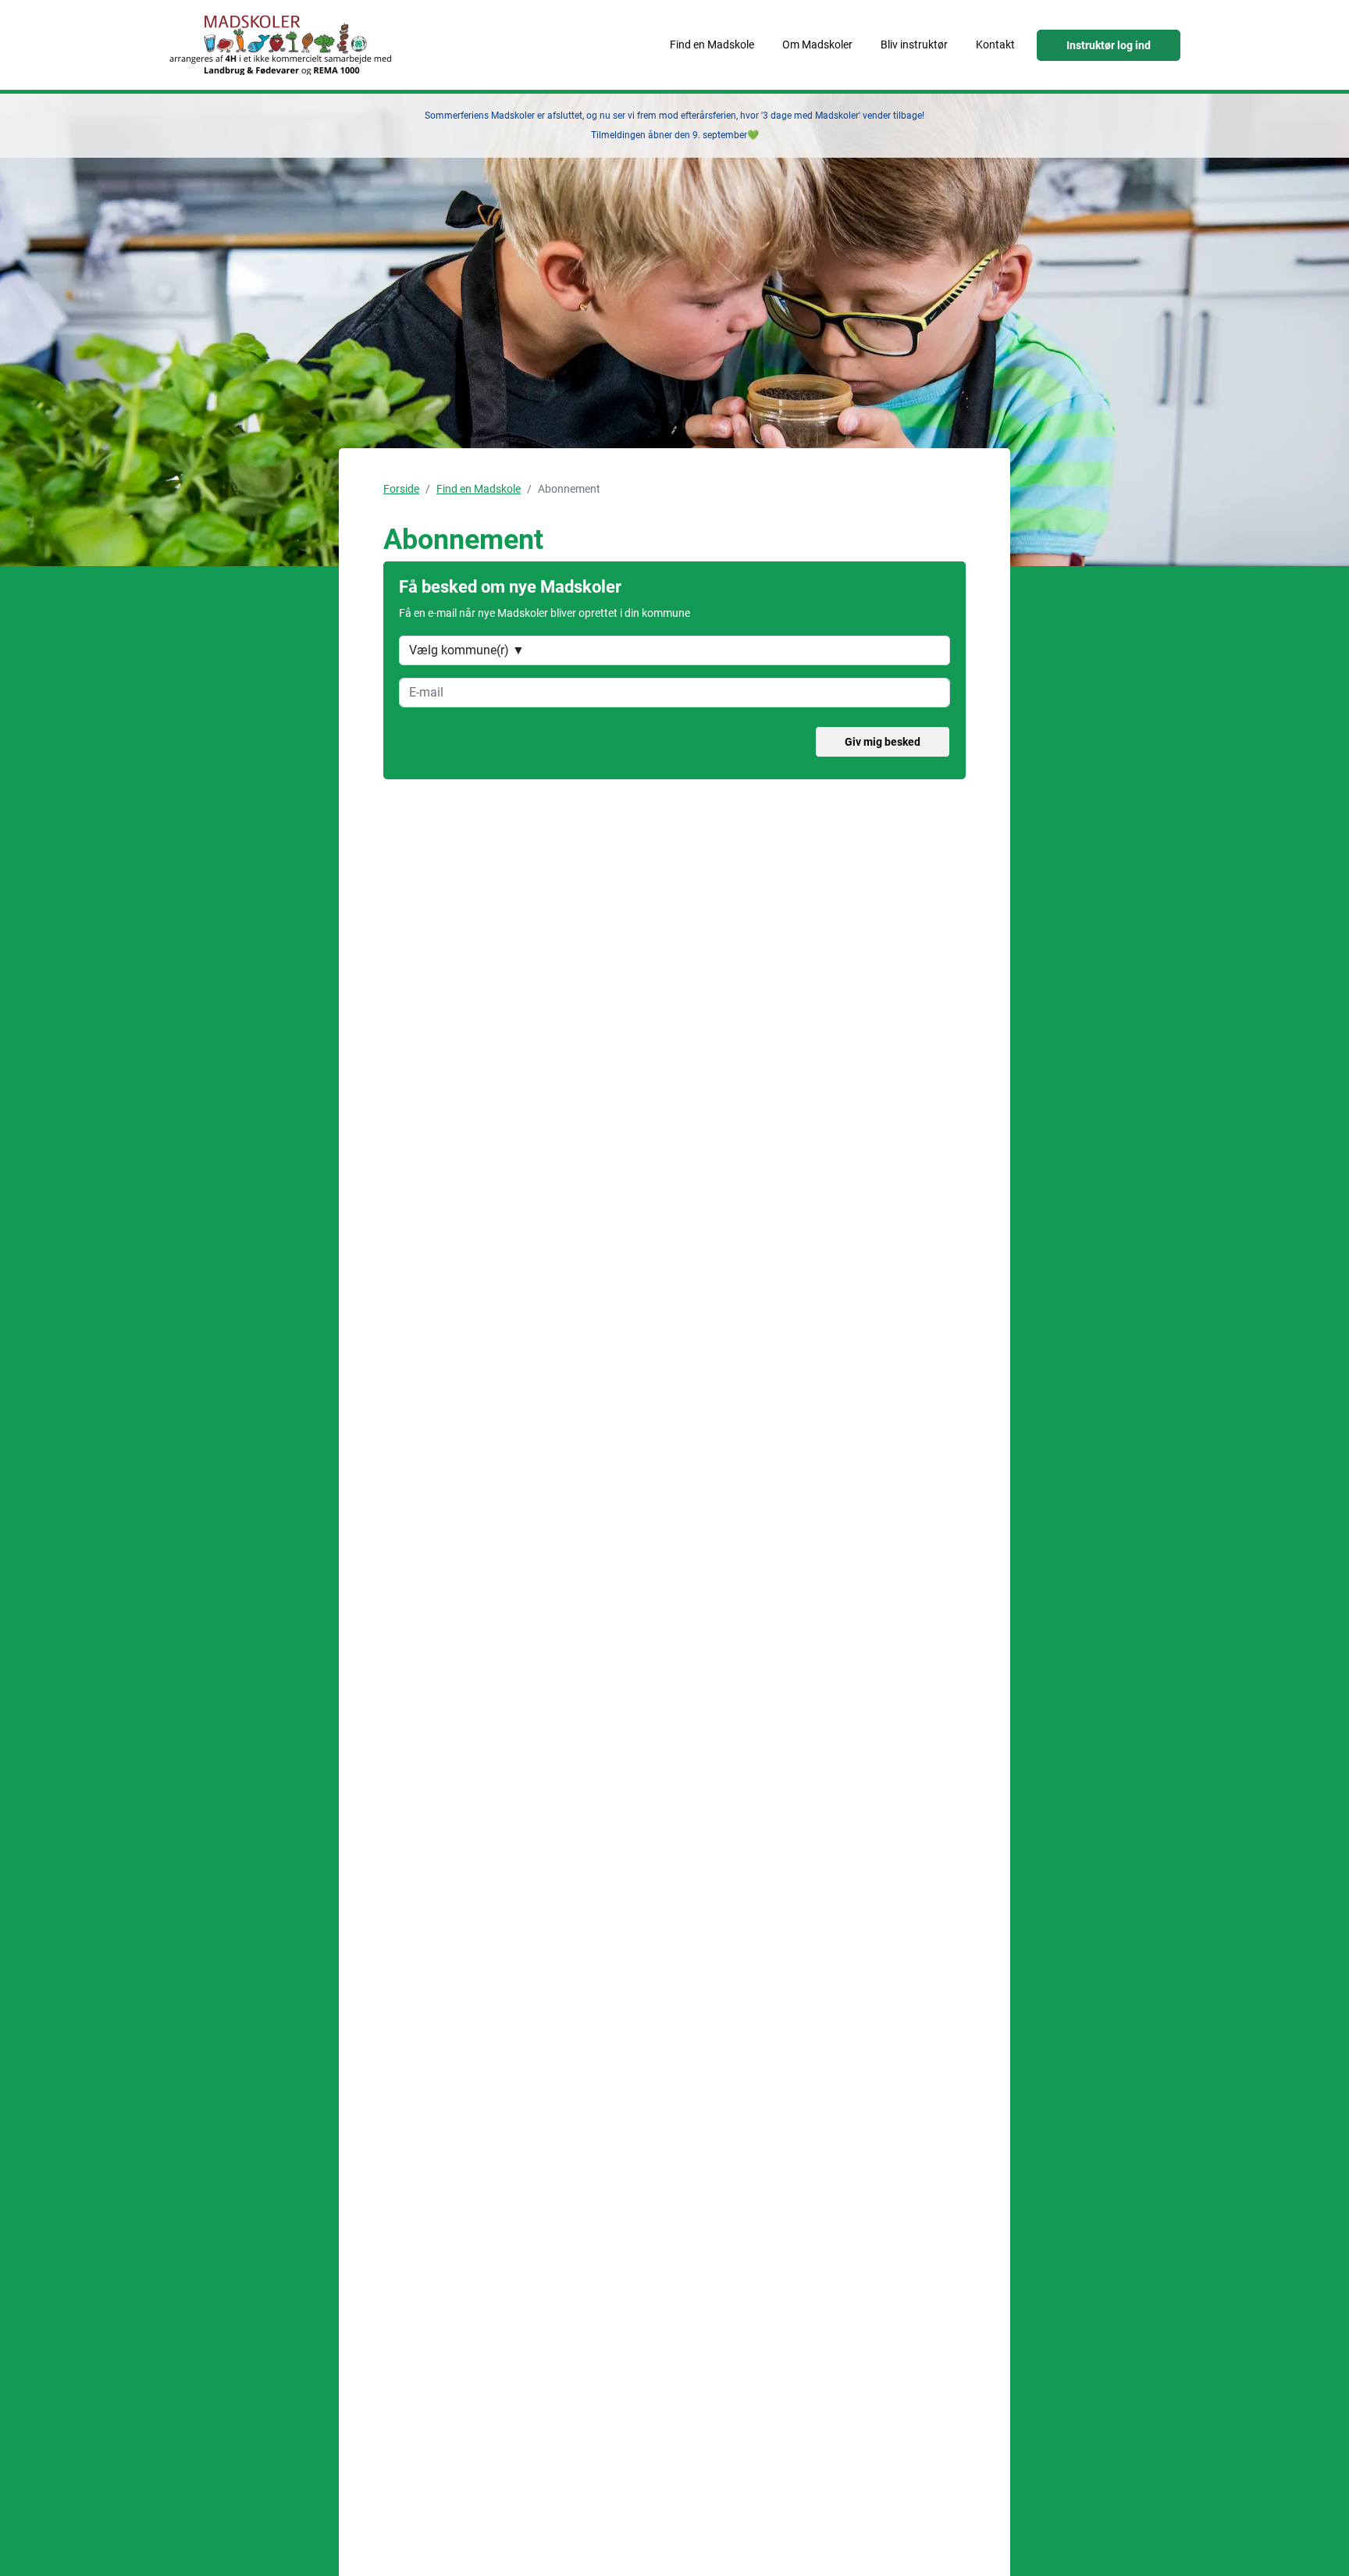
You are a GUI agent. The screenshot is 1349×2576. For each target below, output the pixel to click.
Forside (401, 489)
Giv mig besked (883, 742)
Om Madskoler (817, 45)
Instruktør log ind (1109, 45)
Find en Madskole (712, 45)
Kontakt (995, 45)
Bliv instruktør (914, 45)
